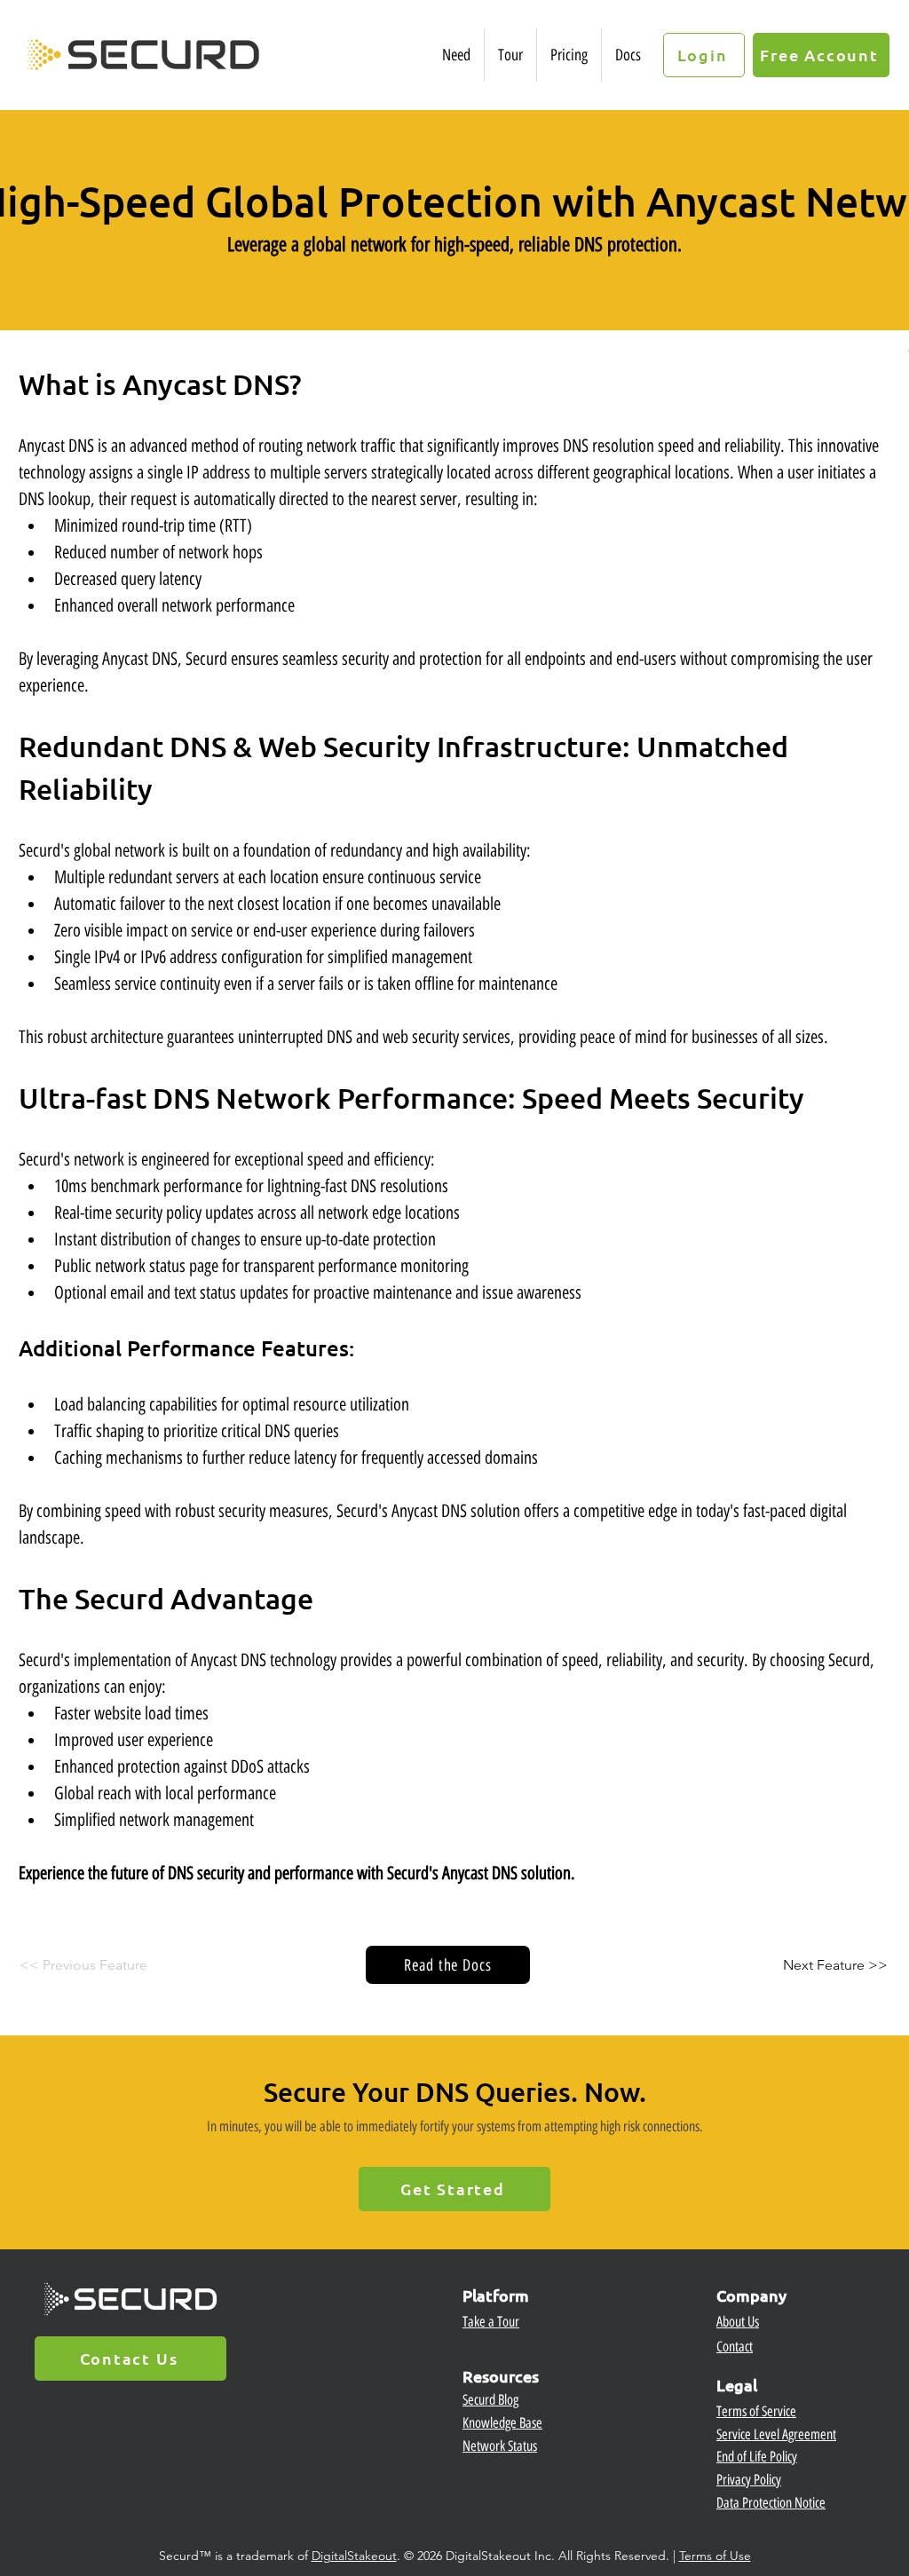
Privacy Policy (749, 2480)
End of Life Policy (757, 2457)
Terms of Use (715, 2556)
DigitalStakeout (354, 2556)
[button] (456, 55)
